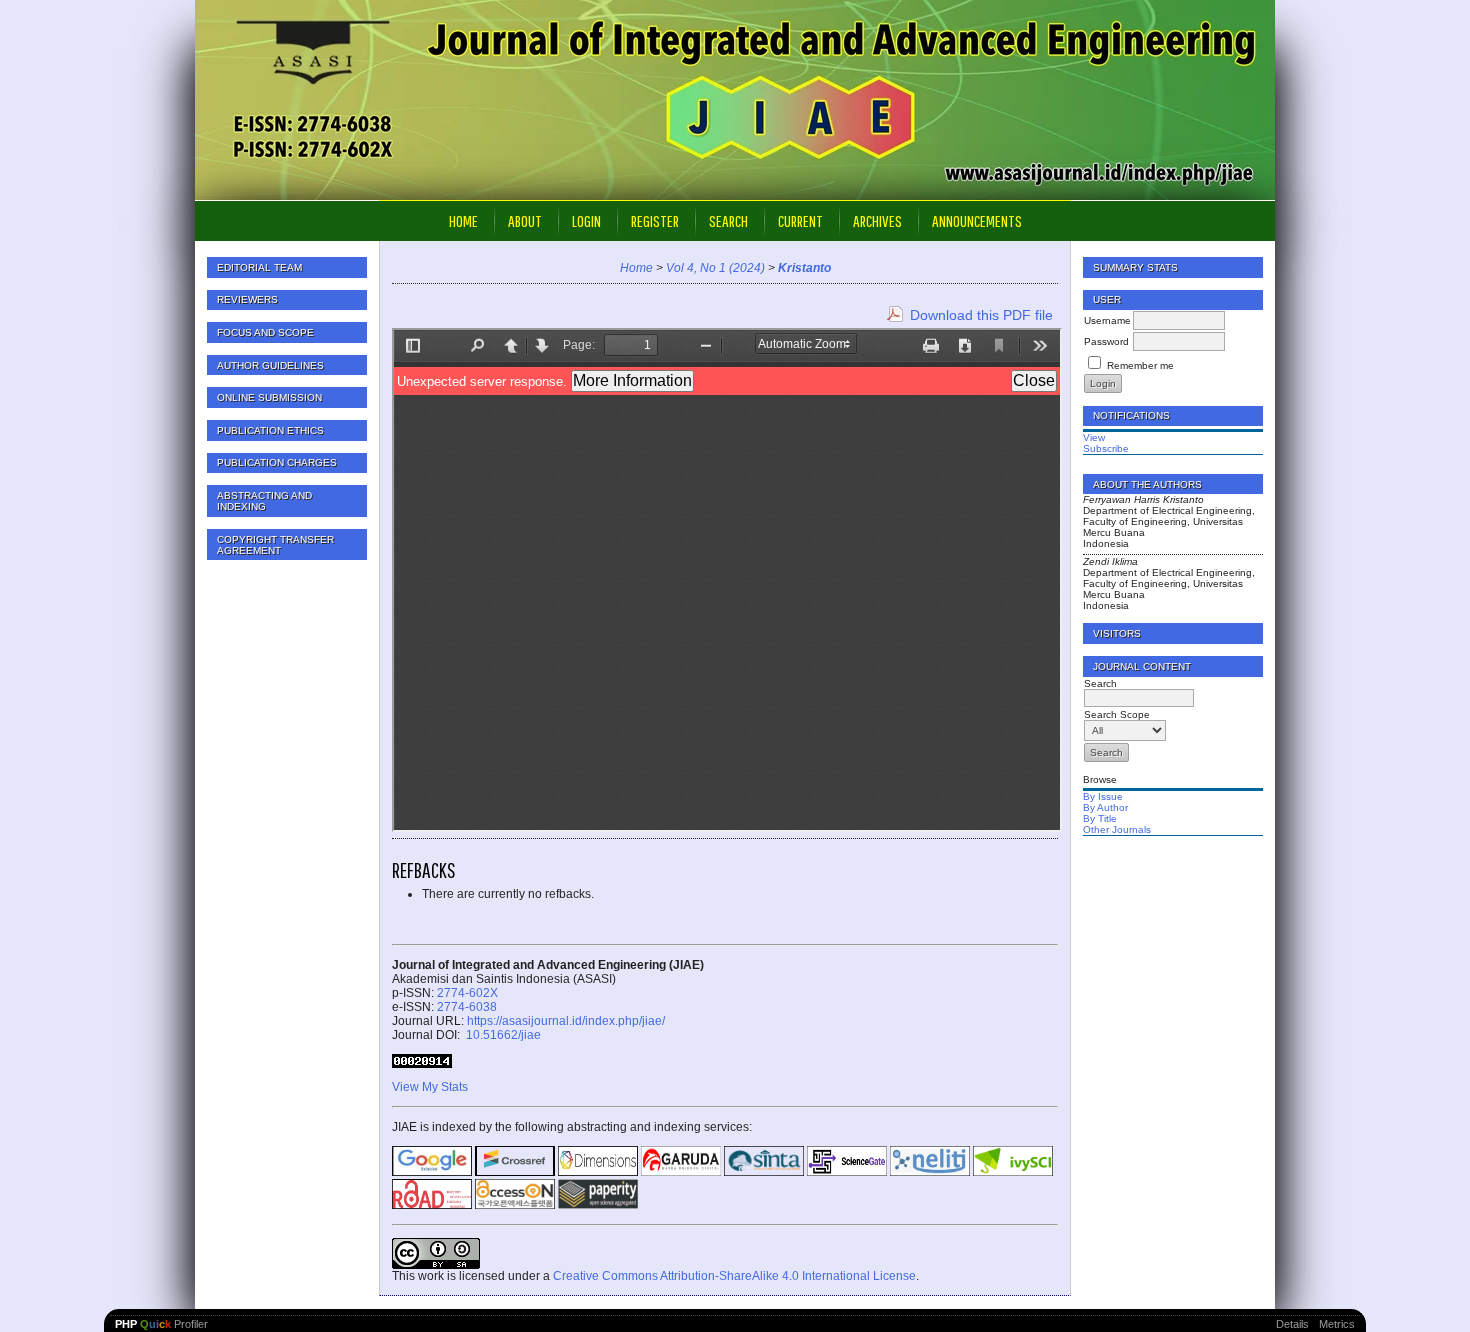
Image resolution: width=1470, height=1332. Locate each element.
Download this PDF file (981, 315)
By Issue (1103, 796)
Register (655, 220)
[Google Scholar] (432, 1172)
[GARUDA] (681, 1172)
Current (800, 220)
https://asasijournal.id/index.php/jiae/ (566, 1021)
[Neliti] (930, 1172)
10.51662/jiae (502, 1035)
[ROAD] (432, 1205)
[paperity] (598, 1205)
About (525, 220)
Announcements (977, 220)
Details (1292, 1324)
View (1094, 437)
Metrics (1337, 1324)
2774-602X (467, 993)
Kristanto (804, 268)
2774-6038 (467, 1007)
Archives (877, 220)
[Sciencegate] (847, 1172)
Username (1107, 320)
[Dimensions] (598, 1172)
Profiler (161, 1324)
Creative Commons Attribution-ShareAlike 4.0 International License (734, 1276)
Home (463, 220)
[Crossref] (515, 1172)
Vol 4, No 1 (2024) (715, 268)
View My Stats (430, 1087)
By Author (1105, 807)
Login (586, 220)
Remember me (1140, 365)
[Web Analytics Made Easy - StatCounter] (422, 1064)
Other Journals (1117, 829)
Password (1106, 341)
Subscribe (1106, 448)
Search (728, 220)
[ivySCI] (1013, 1172)
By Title (1100, 818)
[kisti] (515, 1205)
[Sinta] (764, 1172)
